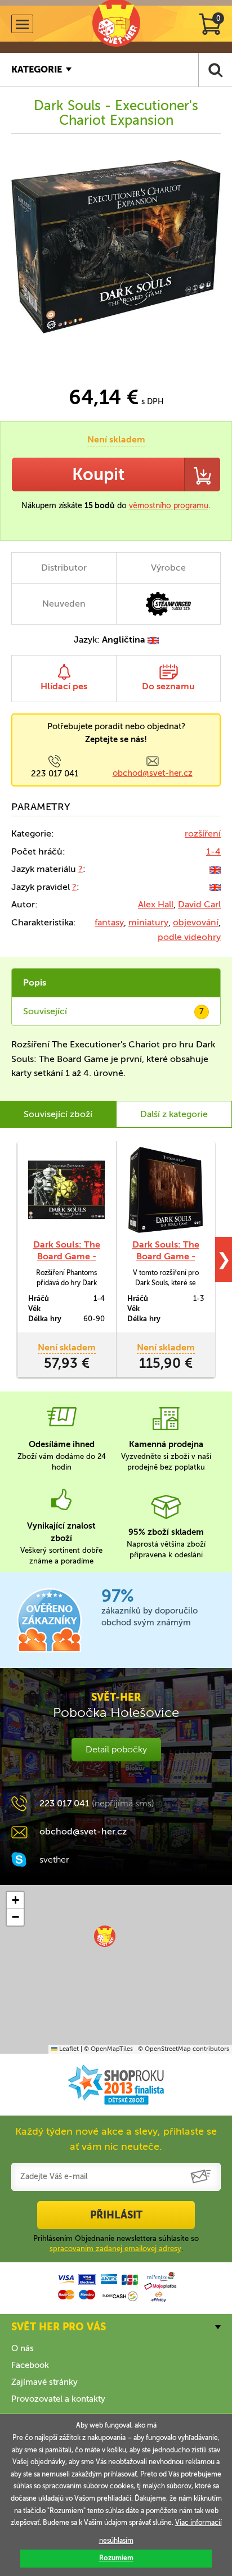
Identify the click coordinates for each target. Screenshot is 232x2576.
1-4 (213, 851)
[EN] (215, 869)
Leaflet (68, 2049)
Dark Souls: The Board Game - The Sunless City (166, 1256)
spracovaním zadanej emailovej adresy (115, 2249)
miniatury (148, 922)
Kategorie (37, 69)
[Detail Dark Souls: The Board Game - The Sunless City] (166, 1190)
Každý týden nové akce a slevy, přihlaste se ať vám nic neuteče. (116, 2139)
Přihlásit (116, 2215)
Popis (35, 982)
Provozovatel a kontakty (58, 2399)
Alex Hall (156, 904)
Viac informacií (198, 2523)
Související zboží (58, 1114)
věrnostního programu (169, 506)
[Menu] (22, 24)
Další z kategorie (174, 1114)
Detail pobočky (116, 1749)
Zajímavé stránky (44, 2382)
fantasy (109, 922)
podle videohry (189, 937)
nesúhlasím (116, 2541)
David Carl (199, 904)
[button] (105, 1936)
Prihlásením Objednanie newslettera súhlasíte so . (116, 2243)
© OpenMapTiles (108, 2049)
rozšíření (203, 833)
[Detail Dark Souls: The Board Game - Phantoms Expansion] (66, 1190)
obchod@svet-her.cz (153, 773)
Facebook (30, 2365)
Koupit (98, 474)
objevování (196, 922)
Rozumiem (116, 2558)
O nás (23, 2348)
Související (113, 1011)
